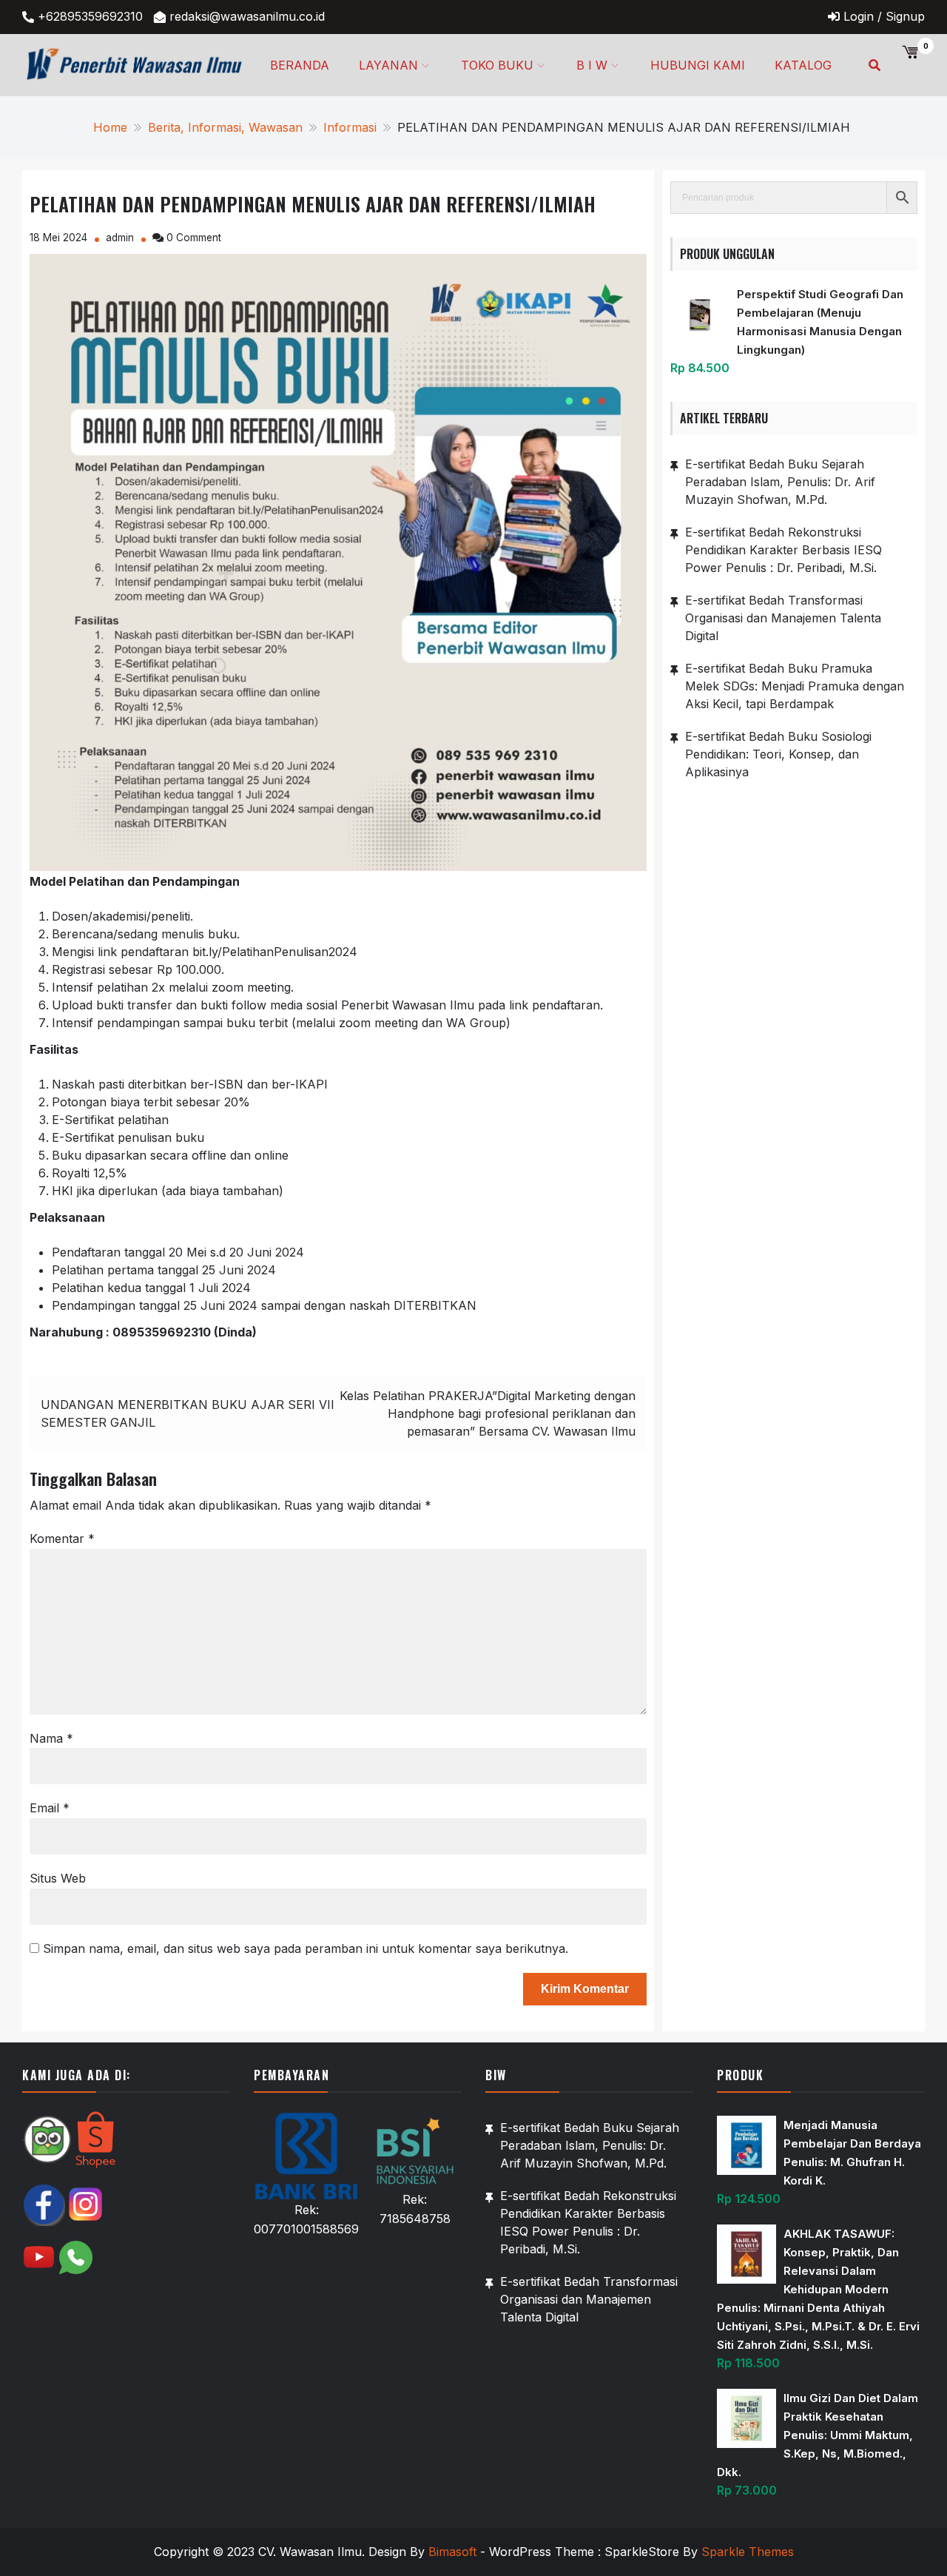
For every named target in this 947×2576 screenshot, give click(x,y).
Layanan (388, 65)
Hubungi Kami (698, 65)
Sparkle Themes (748, 2552)
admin (120, 238)
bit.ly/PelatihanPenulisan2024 (275, 952)
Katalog (803, 65)
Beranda (300, 65)
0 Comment (194, 238)
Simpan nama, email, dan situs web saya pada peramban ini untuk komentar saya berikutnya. (306, 1948)
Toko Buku (497, 65)
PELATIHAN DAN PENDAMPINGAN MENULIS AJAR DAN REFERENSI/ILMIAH (313, 204)
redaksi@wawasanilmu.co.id (247, 16)
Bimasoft (452, 2552)
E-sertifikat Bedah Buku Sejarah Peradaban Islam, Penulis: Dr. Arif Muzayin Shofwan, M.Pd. (780, 482)
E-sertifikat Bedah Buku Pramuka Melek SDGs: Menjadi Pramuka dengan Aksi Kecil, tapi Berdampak (795, 686)
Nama (51, 1738)
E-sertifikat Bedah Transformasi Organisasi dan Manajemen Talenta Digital (783, 618)
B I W (592, 65)
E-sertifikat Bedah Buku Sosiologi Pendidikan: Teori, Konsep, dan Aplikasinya (778, 754)
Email (50, 1808)
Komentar (62, 1538)
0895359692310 (162, 1332)
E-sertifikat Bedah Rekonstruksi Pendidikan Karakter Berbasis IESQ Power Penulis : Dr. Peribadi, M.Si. (783, 550)
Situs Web (58, 1878)
